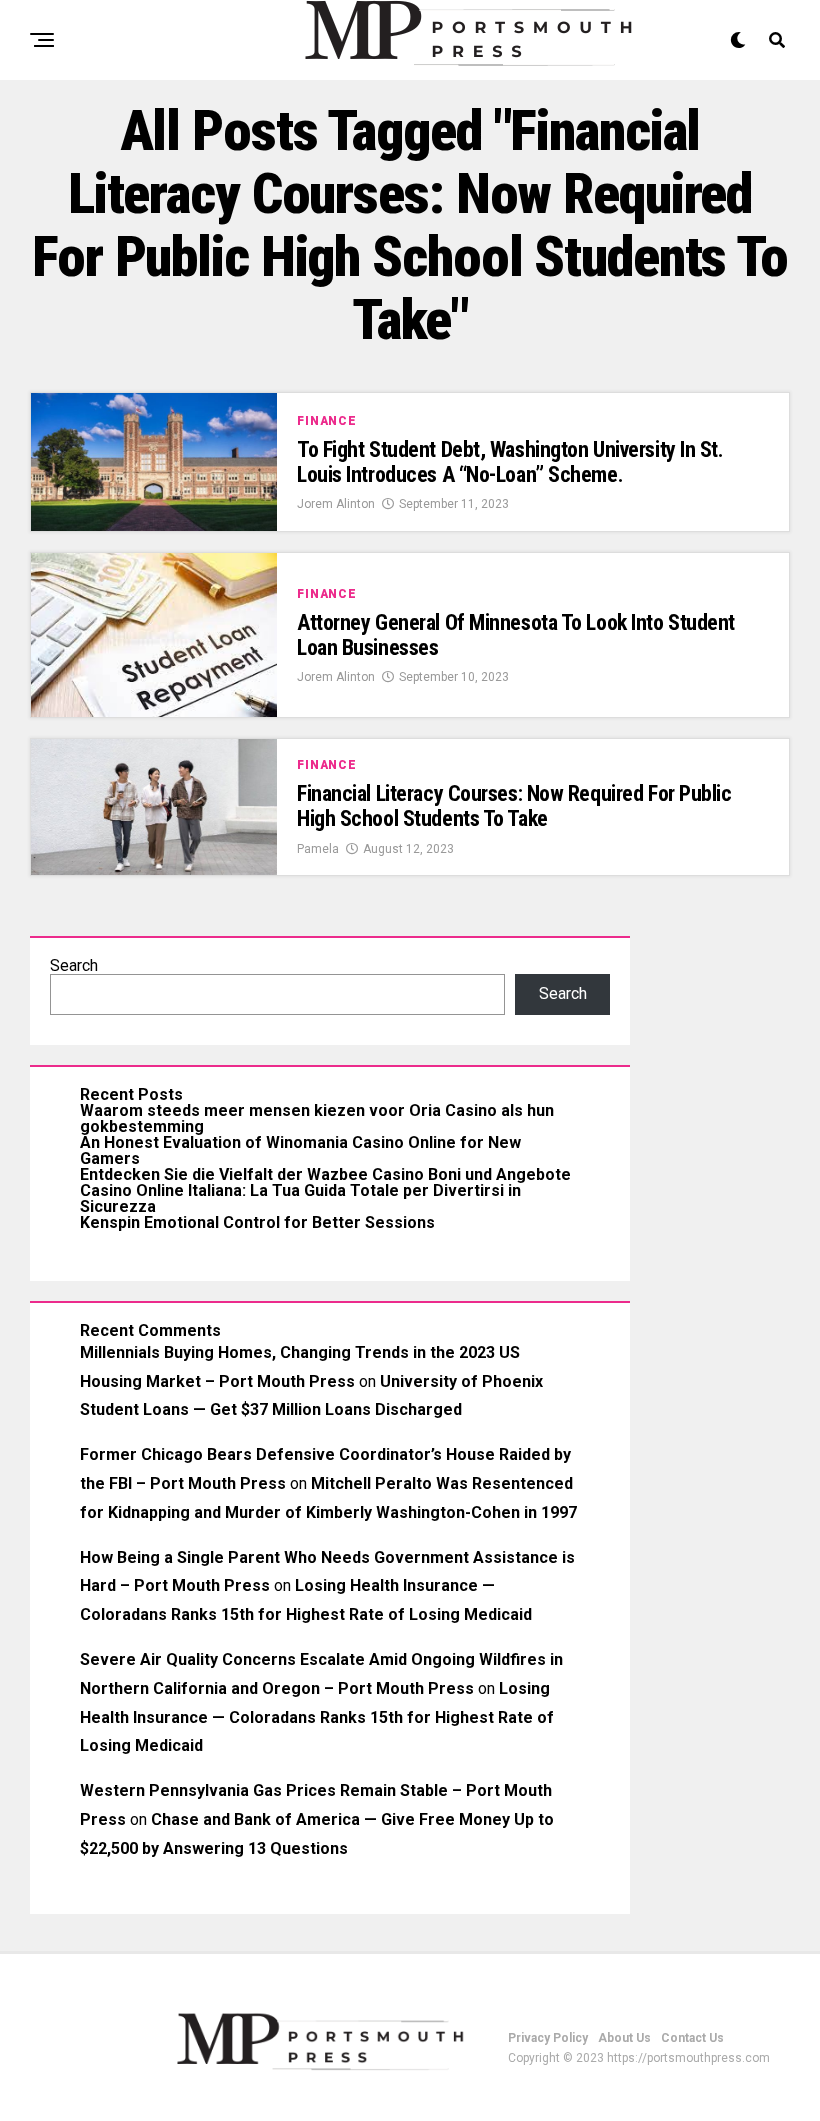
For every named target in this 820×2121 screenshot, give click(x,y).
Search (74, 965)
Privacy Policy (548, 2038)
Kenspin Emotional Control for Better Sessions (257, 1222)
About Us (624, 2038)
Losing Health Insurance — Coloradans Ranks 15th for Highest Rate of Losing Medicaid (317, 1717)
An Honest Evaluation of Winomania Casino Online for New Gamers (300, 1150)
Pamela (318, 849)
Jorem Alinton (336, 504)
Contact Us (692, 2038)
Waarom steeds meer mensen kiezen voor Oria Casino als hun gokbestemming (317, 1118)
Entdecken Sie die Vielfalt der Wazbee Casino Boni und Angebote (325, 1174)
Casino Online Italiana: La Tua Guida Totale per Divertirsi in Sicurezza (300, 1198)
